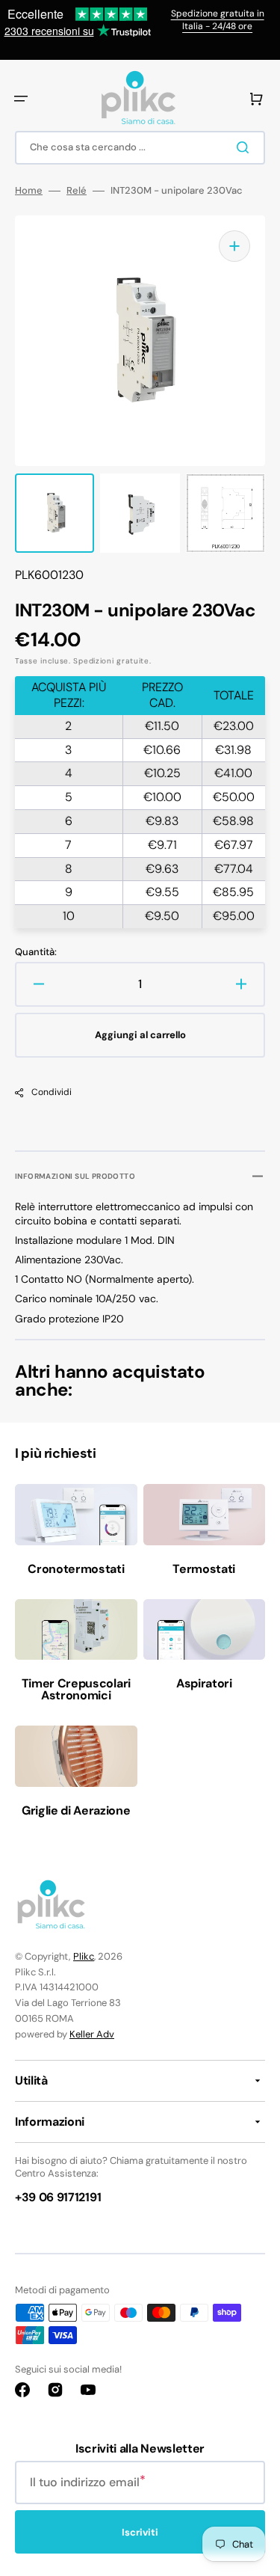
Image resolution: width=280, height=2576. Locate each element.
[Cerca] (246, 147)
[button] (21, 99)
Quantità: (36, 952)
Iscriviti (140, 2532)
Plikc (84, 1956)
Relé (77, 191)
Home (29, 191)
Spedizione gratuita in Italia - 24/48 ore (218, 20)
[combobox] (140, 148)
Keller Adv (92, 2034)
